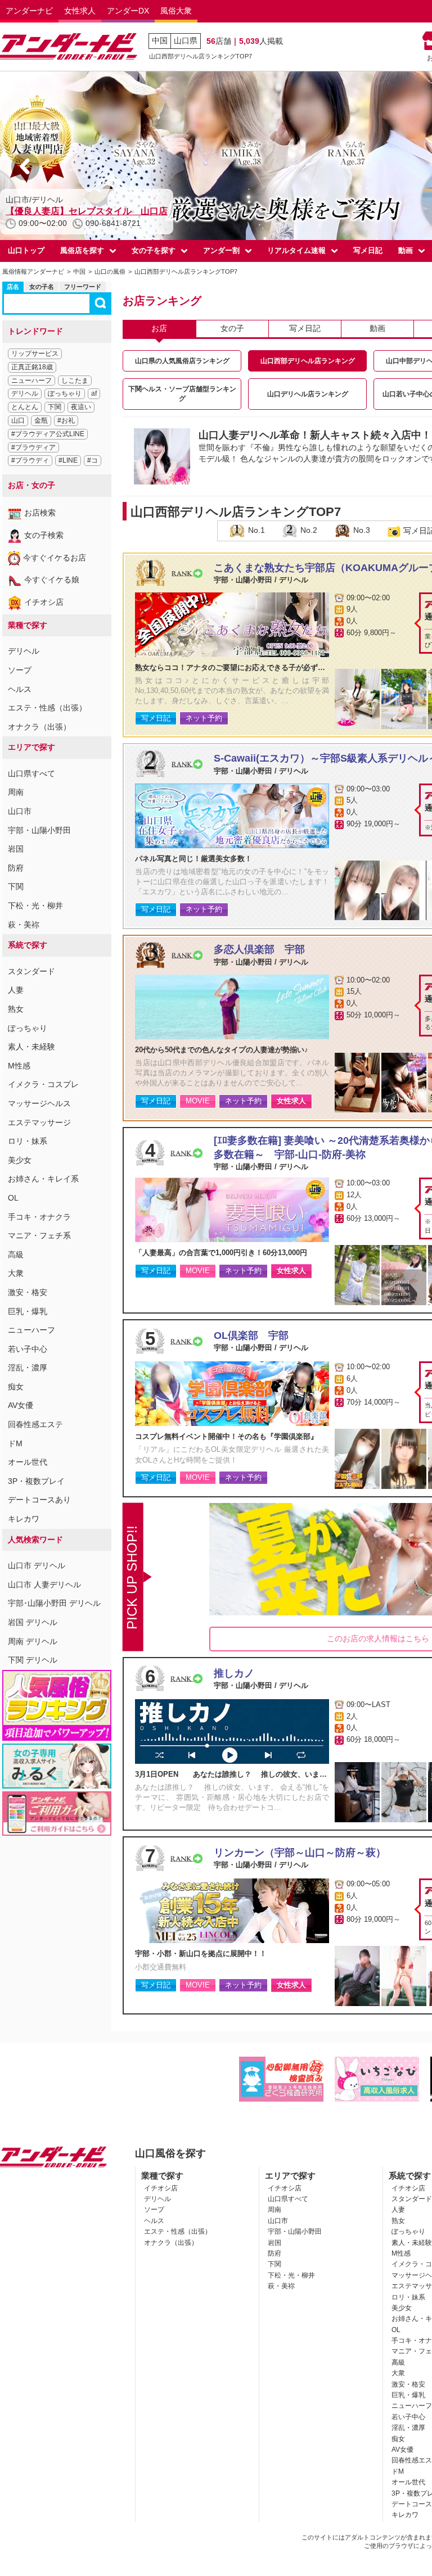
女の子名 (42, 287)
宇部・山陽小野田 (39, 830)
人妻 (16, 990)
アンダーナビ (29, 11)
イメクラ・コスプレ (43, 1084)
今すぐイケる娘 (52, 580)
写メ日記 (368, 250)
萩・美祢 (24, 925)
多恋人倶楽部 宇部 (259, 949)
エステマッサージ (39, 1122)
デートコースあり (39, 1500)
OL (13, 1198)
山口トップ (26, 250)
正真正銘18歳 (32, 367)
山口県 (186, 40)
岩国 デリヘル (33, 1622)
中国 (160, 40)
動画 (377, 328)
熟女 (16, 1009)
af (94, 393)
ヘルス (20, 689)
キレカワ (24, 1519)
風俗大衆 (176, 11)
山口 (18, 420)
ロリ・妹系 (28, 1141)
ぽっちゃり (65, 393)
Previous (25, 166)
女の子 (232, 328)
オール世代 (28, 1462)
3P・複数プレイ (36, 1481)
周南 (16, 792)
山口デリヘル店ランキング (308, 394)
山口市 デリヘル (37, 1565)
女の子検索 (44, 535)
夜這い (81, 407)
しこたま (75, 381)
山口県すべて (31, 773)
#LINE (68, 460)
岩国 (16, 849)
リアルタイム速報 (296, 250)
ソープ (20, 670)
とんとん (25, 407)
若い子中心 (28, 1349)
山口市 (20, 811)
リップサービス (35, 354)
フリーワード (83, 287)
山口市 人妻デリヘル (44, 1584)
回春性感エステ (35, 1424)
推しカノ (234, 1673)
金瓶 (41, 420)
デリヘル (25, 393)
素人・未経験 (31, 1047)
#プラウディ (30, 460)
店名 (13, 287)
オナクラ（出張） (39, 727)
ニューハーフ (31, 381)
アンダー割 (221, 250)
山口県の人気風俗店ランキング (182, 361)
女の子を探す (154, 250)
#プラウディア (33, 447)
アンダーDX (128, 11)
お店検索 (40, 513)
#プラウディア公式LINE (48, 434)
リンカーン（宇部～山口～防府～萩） (300, 1853)
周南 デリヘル (33, 1641)
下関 (55, 407)
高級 (16, 1255)
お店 (159, 328)
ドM (15, 1443)
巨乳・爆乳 (28, 1311)
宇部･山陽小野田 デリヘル (54, 1603)
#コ (93, 460)
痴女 (16, 1387)
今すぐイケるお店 (55, 558)
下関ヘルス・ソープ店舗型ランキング (182, 394)
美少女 (20, 1160)
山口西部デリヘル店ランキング (308, 361)
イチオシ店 (44, 602)
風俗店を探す (82, 250)
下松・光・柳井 (35, 906)
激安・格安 (28, 1292)
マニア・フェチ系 (39, 1235)
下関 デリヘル (33, 1660)
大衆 (16, 1273)
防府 (16, 868)
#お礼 (66, 420)
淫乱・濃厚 (28, 1368)
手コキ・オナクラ (39, 1217)
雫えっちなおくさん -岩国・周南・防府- (86, 211)
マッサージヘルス (39, 1103)
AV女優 (21, 1405)
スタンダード (31, 971)
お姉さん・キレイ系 (43, 1179)
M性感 (19, 1066)
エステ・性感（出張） (47, 708)
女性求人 (80, 11)
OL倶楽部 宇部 (251, 1335)
